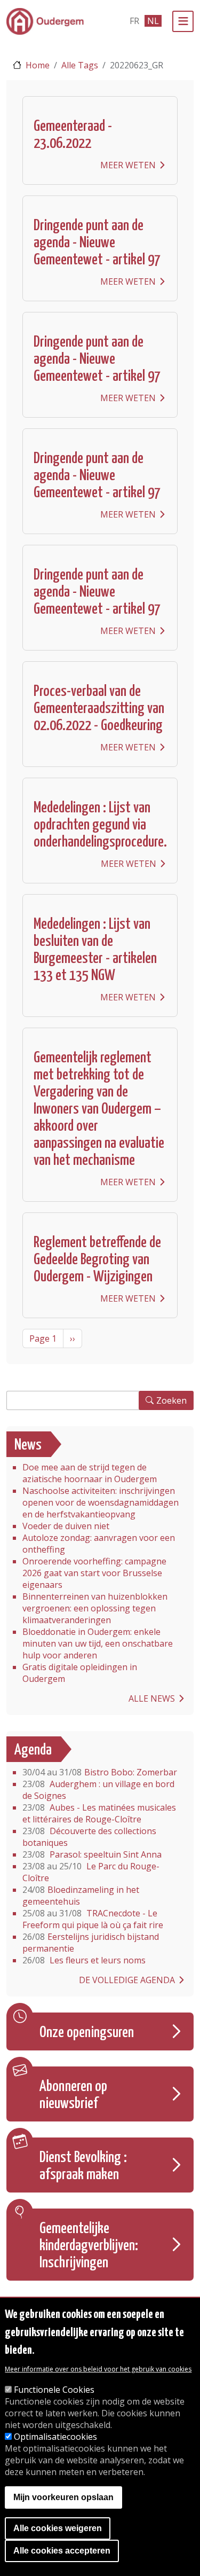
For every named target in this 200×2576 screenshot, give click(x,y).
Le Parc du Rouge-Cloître (91, 1872)
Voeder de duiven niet (66, 1526)
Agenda (33, 1750)
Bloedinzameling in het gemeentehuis (81, 1896)
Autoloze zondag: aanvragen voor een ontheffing (99, 1544)
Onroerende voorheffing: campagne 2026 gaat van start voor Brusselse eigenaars (94, 1573)
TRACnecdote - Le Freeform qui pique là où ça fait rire (93, 1919)
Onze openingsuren (87, 2033)
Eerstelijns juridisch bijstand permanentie (91, 1943)
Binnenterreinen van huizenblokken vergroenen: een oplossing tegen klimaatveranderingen (95, 1608)
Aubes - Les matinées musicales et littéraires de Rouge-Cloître (99, 1813)
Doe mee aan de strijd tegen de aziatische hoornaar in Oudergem (90, 1473)
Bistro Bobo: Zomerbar (100, 1772)
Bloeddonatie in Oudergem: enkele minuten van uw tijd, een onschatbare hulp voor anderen (98, 1643)
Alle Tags (80, 65)
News (28, 1445)
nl (153, 21)
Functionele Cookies (54, 2390)
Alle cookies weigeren (58, 2528)
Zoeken (171, 1400)
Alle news (152, 1698)
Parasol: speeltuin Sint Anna (92, 1854)
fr (134, 21)
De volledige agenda (127, 1980)
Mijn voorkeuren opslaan (63, 2497)
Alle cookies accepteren (62, 2551)
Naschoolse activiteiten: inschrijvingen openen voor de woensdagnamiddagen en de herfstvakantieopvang (101, 1502)
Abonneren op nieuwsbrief (73, 2095)
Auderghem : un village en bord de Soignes (98, 1790)
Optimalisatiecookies (55, 2437)
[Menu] (183, 21)
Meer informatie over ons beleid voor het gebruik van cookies (98, 2369)
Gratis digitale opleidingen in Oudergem (80, 1673)
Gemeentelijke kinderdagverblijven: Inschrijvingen (89, 2246)
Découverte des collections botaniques (89, 1837)
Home (38, 65)
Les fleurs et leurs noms (84, 1960)
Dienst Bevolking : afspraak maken (83, 2166)
